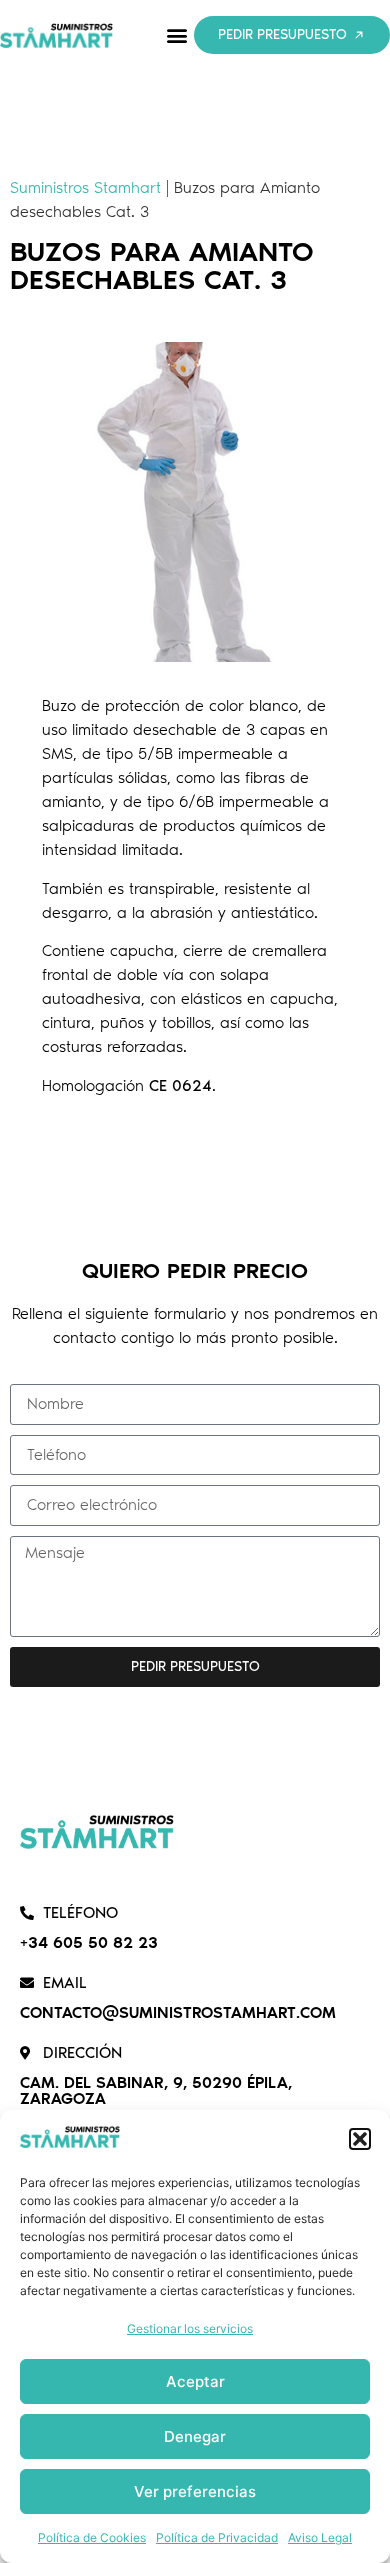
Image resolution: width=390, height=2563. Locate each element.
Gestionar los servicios (190, 2328)
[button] (360, 2139)
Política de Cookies (92, 2537)
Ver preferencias (195, 2491)
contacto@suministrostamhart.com (178, 2012)
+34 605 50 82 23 (89, 1942)
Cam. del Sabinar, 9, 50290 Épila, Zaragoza (156, 2090)
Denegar (195, 2436)
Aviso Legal (320, 2537)
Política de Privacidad (217, 2537)
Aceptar (195, 2381)
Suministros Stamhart (85, 187)
